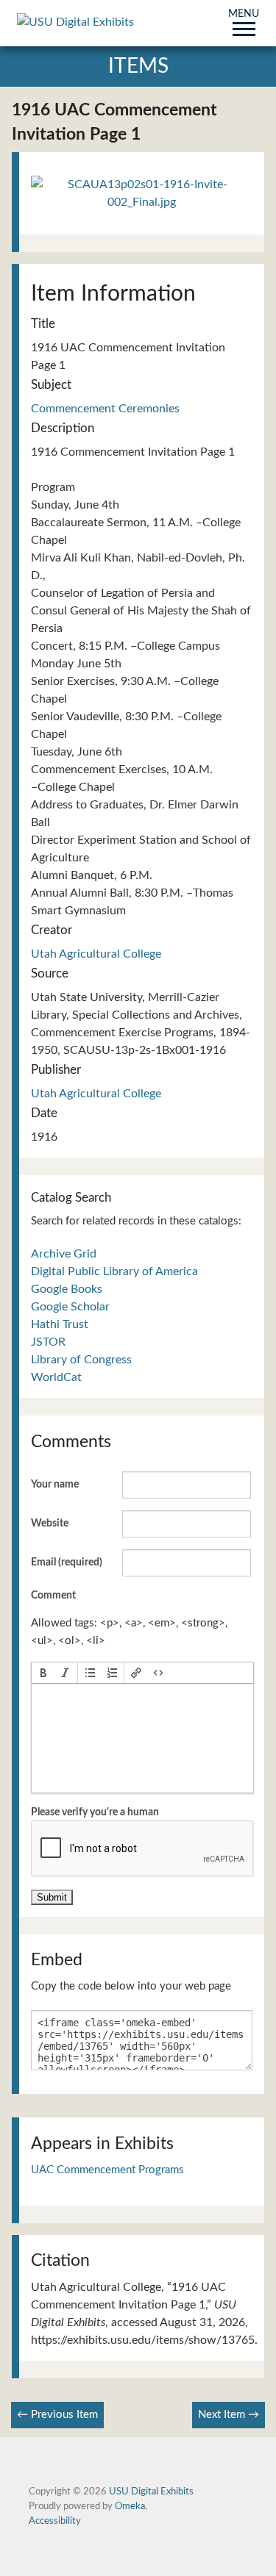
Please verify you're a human (95, 1812)
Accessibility (55, 2521)
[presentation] (43, 1673)
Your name (55, 1485)
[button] (43, 1673)
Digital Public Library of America (114, 1271)
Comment (53, 1596)
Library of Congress (81, 1360)
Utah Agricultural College (96, 954)
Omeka (130, 2506)
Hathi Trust (60, 1324)
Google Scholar (70, 1307)
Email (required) (67, 1563)
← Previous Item (57, 2415)
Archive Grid (64, 1254)
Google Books (67, 1289)
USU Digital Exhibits (151, 2491)
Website (50, 1524)
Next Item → (229, 2415)
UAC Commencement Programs (107, 2170)
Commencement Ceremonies (105, 409)
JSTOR (48, 1342)
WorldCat (56, 1377)
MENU (244, 15)
